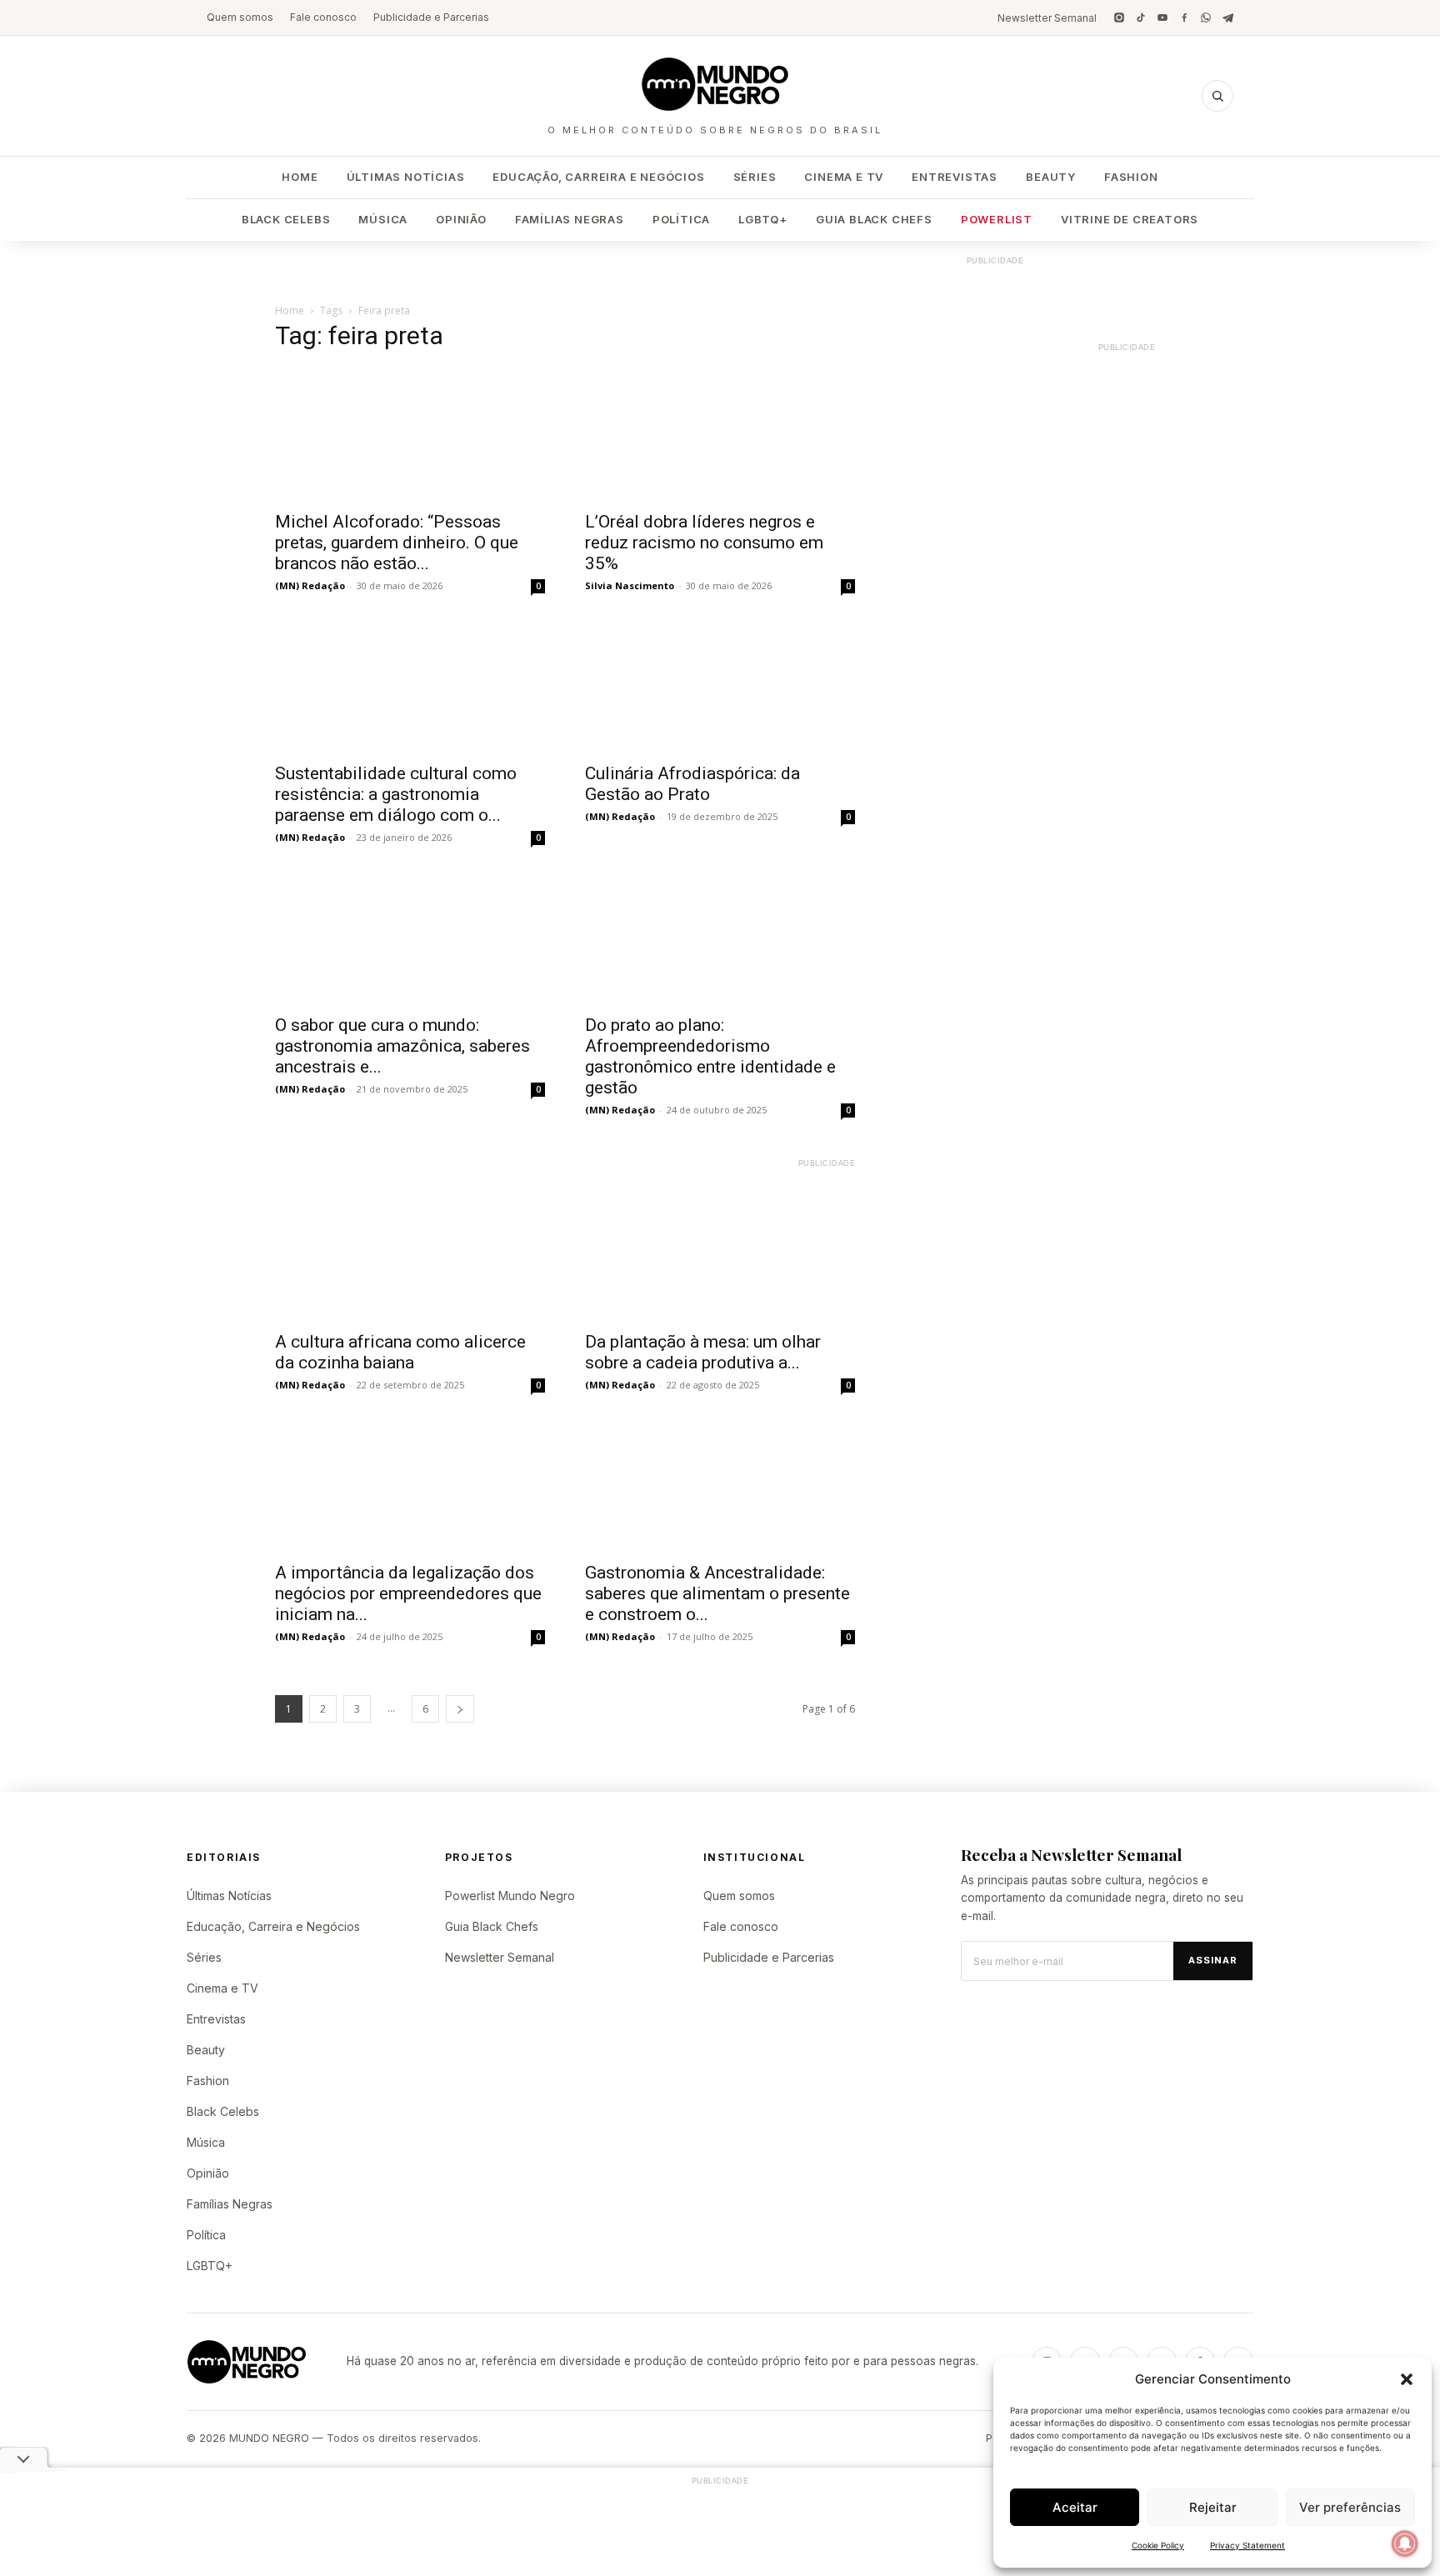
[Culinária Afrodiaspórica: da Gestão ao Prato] (720, 686)
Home (300, 177)
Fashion (1131, 177)
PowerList (997, 219)
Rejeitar (1213, 2507)
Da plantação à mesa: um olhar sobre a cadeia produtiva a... (703, 1352)
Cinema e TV (844, 177)
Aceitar (1075, 2507)
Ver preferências (1350, 2507)
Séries (755, 177)
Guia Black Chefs (874, 219)
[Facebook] (1184, 18)
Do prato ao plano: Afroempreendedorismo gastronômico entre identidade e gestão (710, 1056)
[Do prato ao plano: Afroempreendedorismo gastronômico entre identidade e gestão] (720, 938)
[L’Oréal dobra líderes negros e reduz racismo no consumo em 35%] (720, 434)
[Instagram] (1119, 18)
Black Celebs (286, 219)
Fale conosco (323, 17)
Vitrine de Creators (1130, 219)
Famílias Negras (570, 219)
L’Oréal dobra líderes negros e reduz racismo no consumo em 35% (704, 543)
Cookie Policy (1158, 2545)
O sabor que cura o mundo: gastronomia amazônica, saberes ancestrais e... (402, 1046)
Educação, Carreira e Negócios (598, 177)
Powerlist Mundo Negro (510, 1896)
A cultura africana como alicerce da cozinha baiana (400, 1352)
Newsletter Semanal (1047, 18)
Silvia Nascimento (630, 585)
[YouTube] (1162, 18)
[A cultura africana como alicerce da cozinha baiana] (410, 1254)
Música (383, 219)
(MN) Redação (310, 585)
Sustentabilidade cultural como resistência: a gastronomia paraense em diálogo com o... (396, 794)
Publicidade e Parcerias (431, 17)
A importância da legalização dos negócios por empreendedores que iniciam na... (408, 1593)
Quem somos (240, 17)
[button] (1407, 2379)
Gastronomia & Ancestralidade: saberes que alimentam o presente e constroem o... (717, 1593)
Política (681, 219)
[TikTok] (1141, 18)
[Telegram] (1227, 18)
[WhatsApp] (1206, 18)
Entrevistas (955, 177)
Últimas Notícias (406, 177)
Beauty (1051, 177)
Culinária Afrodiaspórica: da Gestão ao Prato (692, 784)
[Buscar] (1217, 96)
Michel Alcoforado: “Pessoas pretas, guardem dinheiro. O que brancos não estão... (397, 543)
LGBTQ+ (763, 219)
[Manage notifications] (1405, 2543)
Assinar (1213, 1960)
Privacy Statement (1247, 2545)
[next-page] (460, 1709)
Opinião (461, 219)
